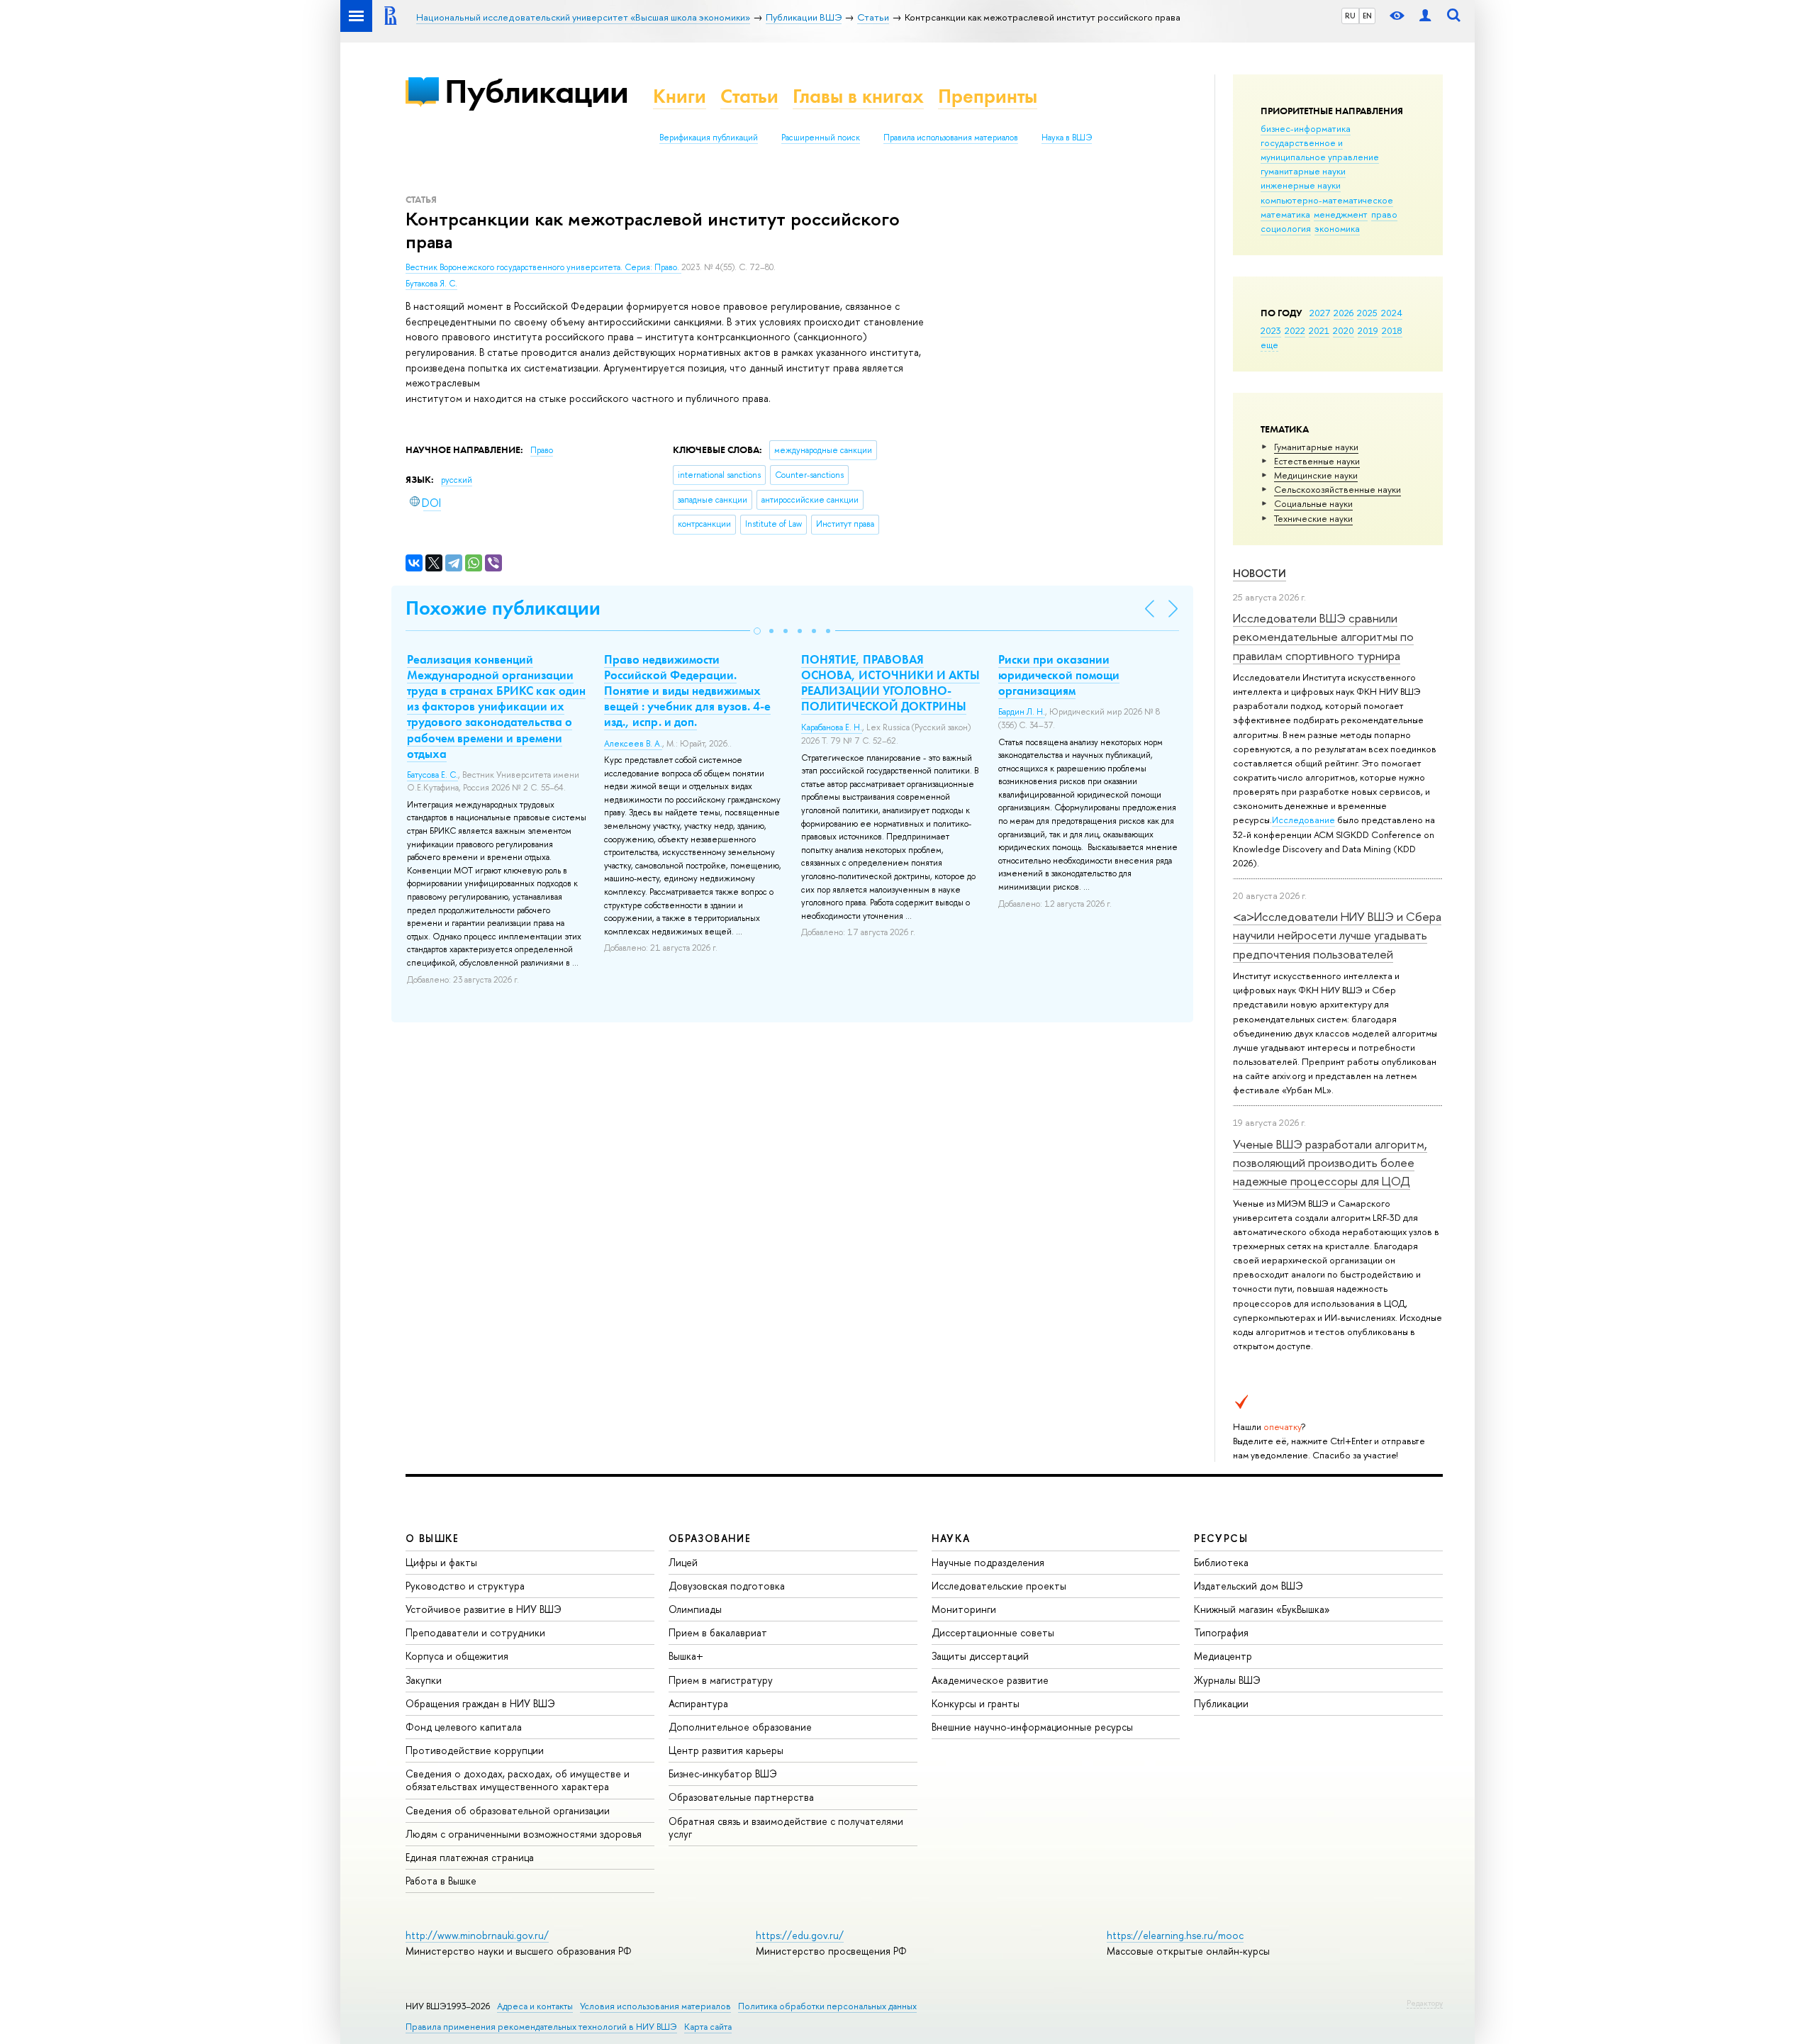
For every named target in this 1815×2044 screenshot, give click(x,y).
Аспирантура (698, 1703)
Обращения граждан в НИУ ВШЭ (480, 1703)
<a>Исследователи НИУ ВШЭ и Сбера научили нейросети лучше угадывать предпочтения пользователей (1337, 935)
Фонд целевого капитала (464, 1727)
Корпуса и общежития (457, 1656)
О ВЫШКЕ (432, 1538)
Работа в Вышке (441, 1881)
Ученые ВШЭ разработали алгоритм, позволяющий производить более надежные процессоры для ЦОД (1330, 1163)
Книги (680, 96)
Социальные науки (1313, 503)
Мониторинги (964, 1609)
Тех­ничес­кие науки (1313, 518)
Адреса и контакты (535, 2006)
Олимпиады (695, 1609)
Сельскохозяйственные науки (1337, 489)
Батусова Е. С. (432, 775)
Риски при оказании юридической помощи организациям (1059, 675)
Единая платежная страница (470, 1857)
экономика (1337, 228)
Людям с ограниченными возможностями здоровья (524, 1834)
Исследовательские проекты (999, 1586)
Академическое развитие (990, 1680)
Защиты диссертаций (980, 1656)
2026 (1344, 313)
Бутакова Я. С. (431, 284)
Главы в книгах (858, 96)
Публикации (536, 91)
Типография (1221, 1632)
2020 (1344, 330)
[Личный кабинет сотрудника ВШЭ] (1425, 16)
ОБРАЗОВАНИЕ (710, 1538)
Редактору (1425, 2003)
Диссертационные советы (993, 1632)
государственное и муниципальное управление (1320, 150)
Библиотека (1221, 1562)
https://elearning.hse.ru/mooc (1175, 1935)
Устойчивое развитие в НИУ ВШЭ (484, 1609)
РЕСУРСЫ (1221, 1538)
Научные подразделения (988, 1562)
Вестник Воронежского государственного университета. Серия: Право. (543, 267)
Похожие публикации (503, 608)
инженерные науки (1301, 185)
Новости (1260, 573)
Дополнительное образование (740, 1727)
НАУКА (951, 1538)
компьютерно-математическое (1327, 200)
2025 (1367, 313)
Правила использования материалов (951, 138)
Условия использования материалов (655, 2006)
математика (1285, 214)
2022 (1295, 330)
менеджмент (1341, 214)
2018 (1392, 330)
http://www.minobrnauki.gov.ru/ (477, 1935)
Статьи (749, 96)
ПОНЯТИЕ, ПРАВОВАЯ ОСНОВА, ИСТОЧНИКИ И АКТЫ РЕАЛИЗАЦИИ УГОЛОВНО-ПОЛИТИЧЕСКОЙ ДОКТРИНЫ (890, 683)
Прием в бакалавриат (718, 1632)
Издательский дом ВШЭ (1249, 1586)
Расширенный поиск (821, 138)
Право (542, 450)
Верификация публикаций (709, 138)
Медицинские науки (1316, 475)
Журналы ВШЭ (1227, 1680)
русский (457, 480)
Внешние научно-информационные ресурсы (1032, 1727)
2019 (1368, 330)
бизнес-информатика (1306, 128)
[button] (757, 631)
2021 (1319, 330)
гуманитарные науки (1303, 171)
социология (1286, 228)
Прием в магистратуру (721, 1680)
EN (1367, 16)
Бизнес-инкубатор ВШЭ (723, 1774)
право (1384, 214)
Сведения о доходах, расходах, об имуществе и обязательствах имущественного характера (518, 1780)
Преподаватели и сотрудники (475, 1632)
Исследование (1303, 820)
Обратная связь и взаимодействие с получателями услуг (786, 1827)
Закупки (424, 1680)
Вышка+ (686, 1656)
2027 (1320, 313)
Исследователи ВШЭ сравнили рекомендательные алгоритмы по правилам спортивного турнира (1323, 637)
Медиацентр (1223, 1656)
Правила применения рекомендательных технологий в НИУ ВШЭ (541, 2027)
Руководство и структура (465, 1586)
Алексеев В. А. (633, 744)
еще (1269, 345)
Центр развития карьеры (726, 1750)
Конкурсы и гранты (976, 1703)
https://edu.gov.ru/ (800, 1935)
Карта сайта (708, 2027)
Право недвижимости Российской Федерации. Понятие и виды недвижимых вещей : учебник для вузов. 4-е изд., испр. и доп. (687, 691)
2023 (1271, 330)
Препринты (988, 96)
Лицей (683, 1562)
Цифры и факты (441, 1562)
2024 (1392, 313)
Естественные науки (1317, 461)
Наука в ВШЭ (1067, 138)
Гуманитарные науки (1316, 447)
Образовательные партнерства (741, 1797)
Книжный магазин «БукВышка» (1262, 1609)
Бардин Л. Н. (1022, 712)
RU (1350, 16)
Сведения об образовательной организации (508, 1810)
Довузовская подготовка (727, 1586)
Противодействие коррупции (475, 1750)
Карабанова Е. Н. (832, 727)
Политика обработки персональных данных (827, 2006)
